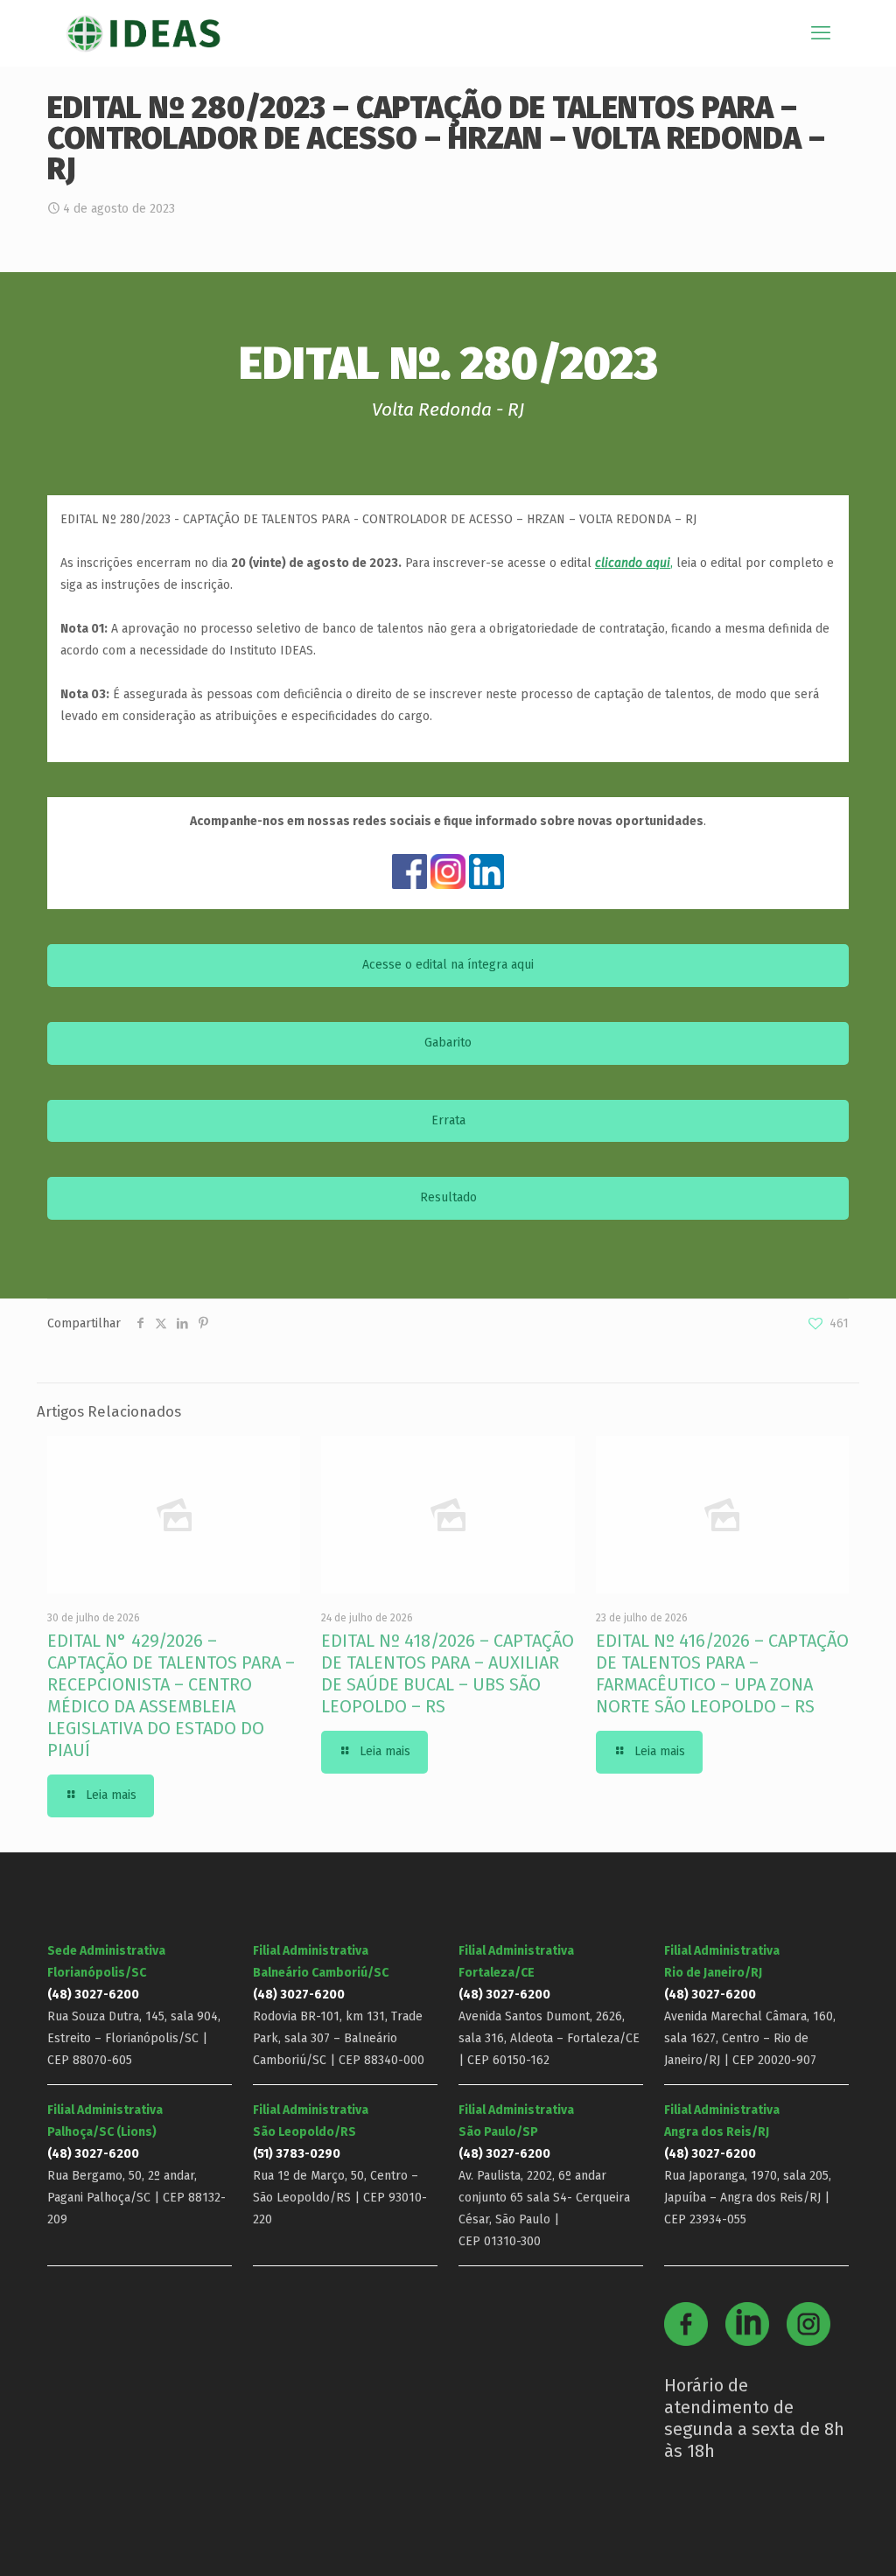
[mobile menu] (821, 33)
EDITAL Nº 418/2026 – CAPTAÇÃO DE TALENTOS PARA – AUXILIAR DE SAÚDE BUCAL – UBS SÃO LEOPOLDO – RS (448, 1673)
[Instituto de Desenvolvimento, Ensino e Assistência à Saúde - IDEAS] (143, 33)
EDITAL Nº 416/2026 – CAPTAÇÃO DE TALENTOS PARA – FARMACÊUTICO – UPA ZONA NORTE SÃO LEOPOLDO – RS (722, 1673)
